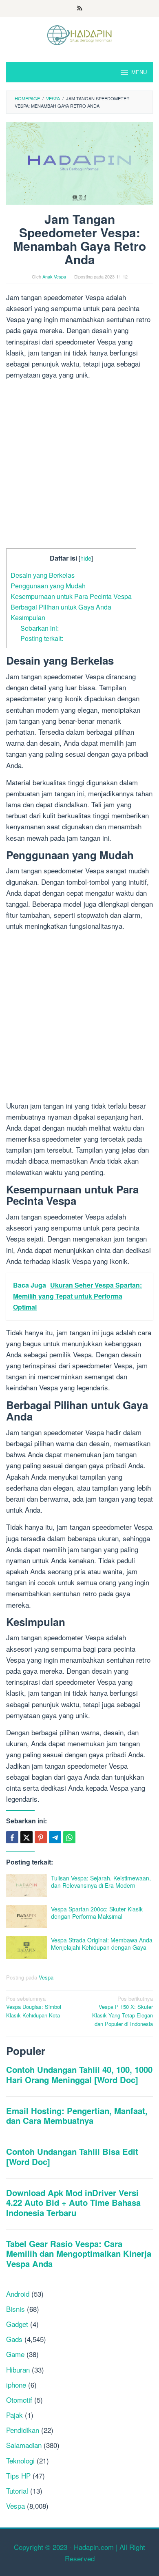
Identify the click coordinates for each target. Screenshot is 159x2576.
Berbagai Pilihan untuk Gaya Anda (61, 607)
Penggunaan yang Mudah (48, 585)
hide (86, 558)
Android (18, 2294)
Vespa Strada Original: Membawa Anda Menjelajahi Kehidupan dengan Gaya (102, 1944)
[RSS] (80, 9)
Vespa (46, 1977)
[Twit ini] (26, 1837)
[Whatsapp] (69, 1837)
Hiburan (18, 2369)
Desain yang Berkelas (43, 575)
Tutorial (17, 2491)
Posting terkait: (42, 638)
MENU (139, 72)
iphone (16, 2385)
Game (15, 2354)
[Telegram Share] (55, 1837)
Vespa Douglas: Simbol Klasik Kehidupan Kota (34, 2007)
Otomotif (19, 2400)
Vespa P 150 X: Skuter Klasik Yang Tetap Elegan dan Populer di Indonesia (123, 2011)
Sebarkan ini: (40, 628)
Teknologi (20, 2460)
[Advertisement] (79, 466)
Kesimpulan (28, 617)
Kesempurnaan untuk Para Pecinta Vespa (71, 596)
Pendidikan (23, 2430)
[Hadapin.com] (79, 34)
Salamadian (24, 2445)
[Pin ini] (41, 1837)
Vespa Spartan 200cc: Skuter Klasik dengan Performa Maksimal (97, 1913)
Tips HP (18, 2475)
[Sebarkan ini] (12, 1837)
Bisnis (15, 2309)
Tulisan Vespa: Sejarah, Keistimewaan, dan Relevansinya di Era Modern (101, 1882)
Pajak (14, 2415)
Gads (14, 2339)
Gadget (17, 2324)
